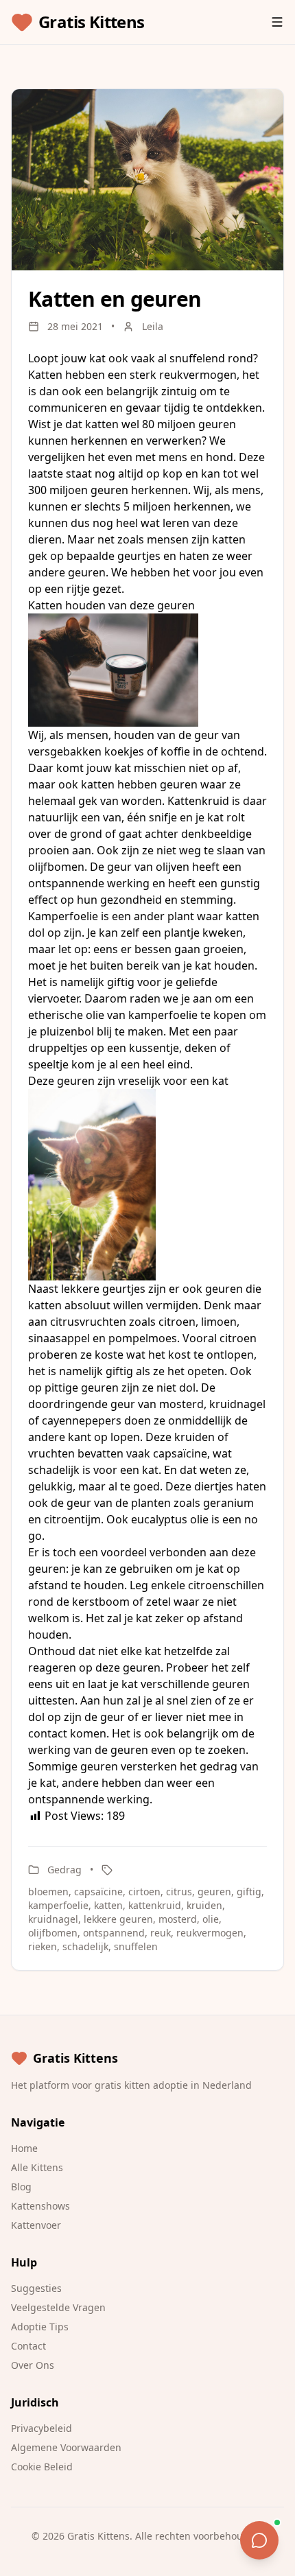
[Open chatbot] (259, 2540)
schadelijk (85, 1946)
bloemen (48, 1892)
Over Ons (33, 2365)
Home (24, 2148)
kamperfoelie (58, 1905)
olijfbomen (53, 1933)
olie (211, 1919)
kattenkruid (155, 1905)
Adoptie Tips (40, 2327)
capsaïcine (98, 1892)
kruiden (204, 1905)
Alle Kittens (37, 2167)
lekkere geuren (118, 1919)
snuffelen (136, 1946)
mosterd (178, 1919)
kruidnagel (53, 1919)
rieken (43, 1946)
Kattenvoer (36, 2225)
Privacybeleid (42, 2428)
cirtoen (144, 1892)
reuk (161, 1933)
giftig (249, 1892)
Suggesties (36, 2288)
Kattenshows (40, 2206)
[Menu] (277, 22)
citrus (179, 1892)
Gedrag (64, 1870)
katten (108, 1905)
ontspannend (114, 1933)
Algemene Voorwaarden (66, 2447)
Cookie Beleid (42, 2467)
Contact (28, 2346)
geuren (214, 1892)
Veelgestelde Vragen (58, 2307)
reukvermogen (210, 1933)
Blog (21, 2187)
